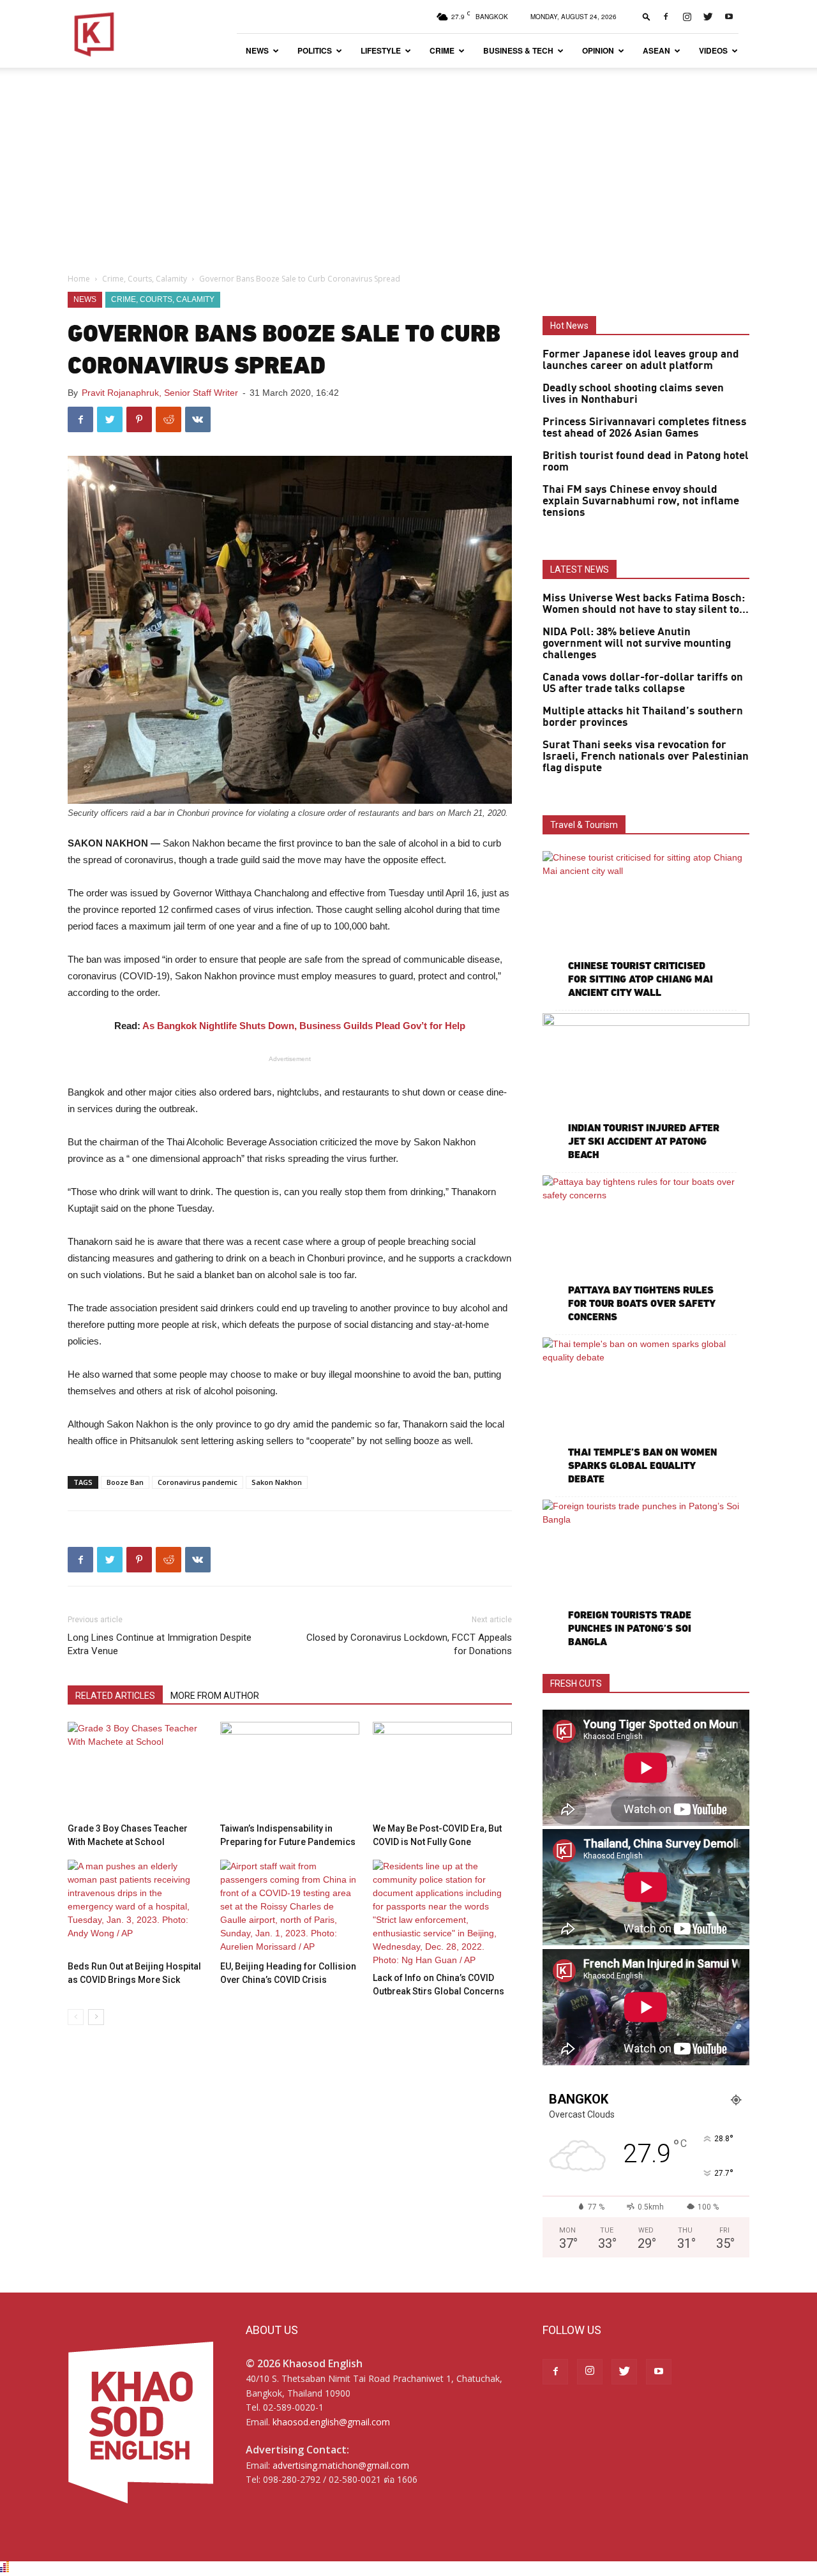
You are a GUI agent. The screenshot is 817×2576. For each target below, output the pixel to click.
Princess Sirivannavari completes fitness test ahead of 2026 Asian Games (645, 428)
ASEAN (656, 50)
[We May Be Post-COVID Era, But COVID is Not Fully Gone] (442, 1770)
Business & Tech (518, 50)
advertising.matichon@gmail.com (341, 2465)
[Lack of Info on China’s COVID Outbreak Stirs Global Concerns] (442, 1913)
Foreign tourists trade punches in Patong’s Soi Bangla (630, 1628)
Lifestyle (381, 50)
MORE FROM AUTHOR (215, 1696)
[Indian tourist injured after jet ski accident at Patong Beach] (646, 1088)
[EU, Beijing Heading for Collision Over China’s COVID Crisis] (290, 1908)
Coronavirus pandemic (198, 1482)
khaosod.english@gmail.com (331, 2422)
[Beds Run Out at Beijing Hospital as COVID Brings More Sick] (137, 1908)
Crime (442, 50)
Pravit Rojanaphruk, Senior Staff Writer (160, 393)
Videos (713, 50)
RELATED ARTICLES (115, 1696)
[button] (647, 16)
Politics (315, 50)
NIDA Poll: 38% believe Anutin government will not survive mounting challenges (637, 644)
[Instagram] (687, 17)
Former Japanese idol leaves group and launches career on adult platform (641, 360)
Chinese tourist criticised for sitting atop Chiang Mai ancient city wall (641, 979)
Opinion (598, 50)
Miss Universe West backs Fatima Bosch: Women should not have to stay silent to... (646, 604)
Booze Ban (125, 1482)
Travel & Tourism (584, 825)
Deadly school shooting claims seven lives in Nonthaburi (633, 394)
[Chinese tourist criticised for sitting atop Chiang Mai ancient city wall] (646, 926)
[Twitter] (708, 17)
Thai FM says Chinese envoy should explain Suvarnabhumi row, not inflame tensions (641, 501)
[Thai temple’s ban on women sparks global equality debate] (646, 1412)
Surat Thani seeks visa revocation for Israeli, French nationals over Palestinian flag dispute (646, 757)
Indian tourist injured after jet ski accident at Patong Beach (644, 1141)
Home (79, 279)
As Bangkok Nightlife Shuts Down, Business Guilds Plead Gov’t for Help (304, 1026)
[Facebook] (666, 17)
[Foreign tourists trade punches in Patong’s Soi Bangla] (646, 1575)
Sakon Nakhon (277, 1482)
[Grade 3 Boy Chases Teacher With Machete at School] (137, 1770)
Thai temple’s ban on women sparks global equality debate (642, 1465)
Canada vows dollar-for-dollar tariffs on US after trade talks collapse (643, 683)
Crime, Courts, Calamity (145, 279)
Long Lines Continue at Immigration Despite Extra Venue (160, 1644)
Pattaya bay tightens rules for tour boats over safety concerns (641, 1303)
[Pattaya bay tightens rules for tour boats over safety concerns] (646, 1250)
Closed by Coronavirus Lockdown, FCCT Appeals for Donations (409, 1644)
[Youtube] (729, 17)
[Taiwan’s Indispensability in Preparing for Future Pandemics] (290, 1770)
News (257, 50)
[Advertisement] (408, 163)
